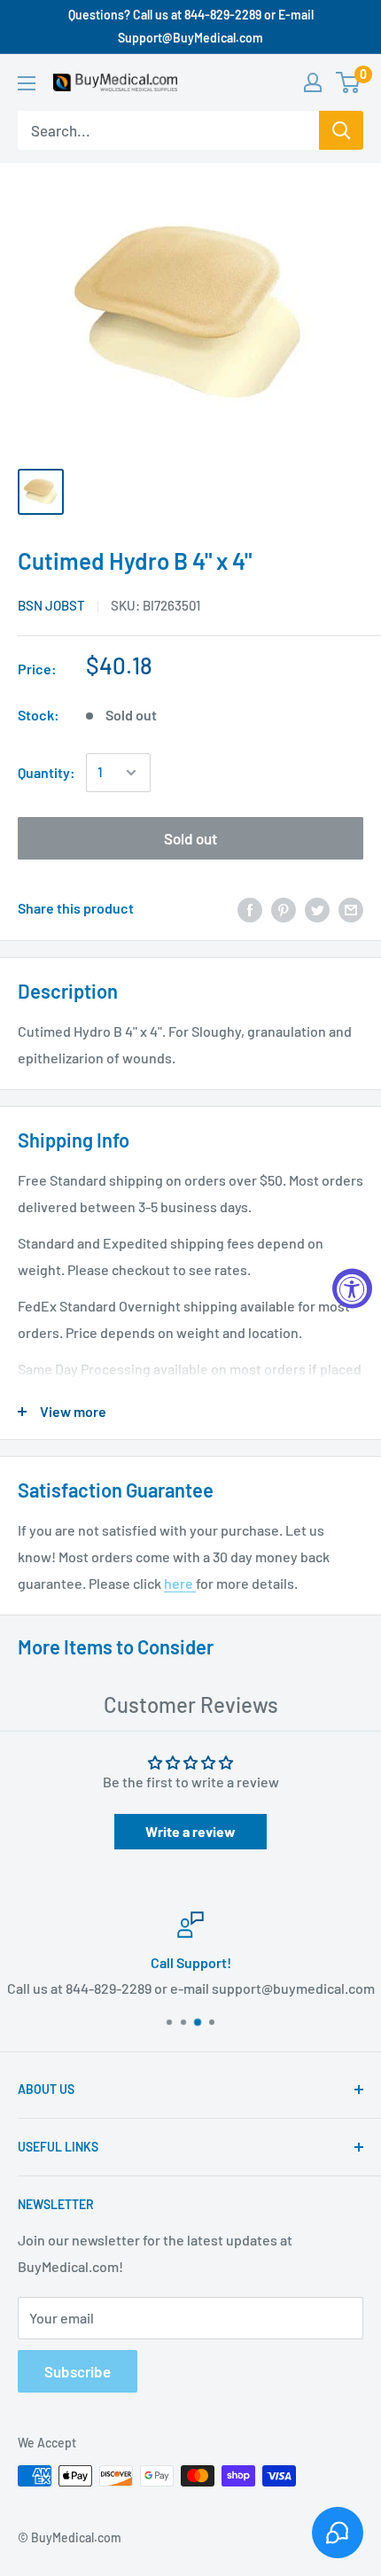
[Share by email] (351, 909)
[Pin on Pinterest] (284, 909)
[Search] (341, 130)
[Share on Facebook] (250, 909)
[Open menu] (27, 83)
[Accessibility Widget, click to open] (352, 1288)
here (180, 1583)
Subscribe (78, 2371)
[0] (349, 82)
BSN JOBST (51, 605)
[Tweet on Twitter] (317, 909)
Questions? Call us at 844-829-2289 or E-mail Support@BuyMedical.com (191, 26)
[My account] (313, 82)
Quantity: (47, 772)
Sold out (190, 838)
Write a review (190, 1831)
